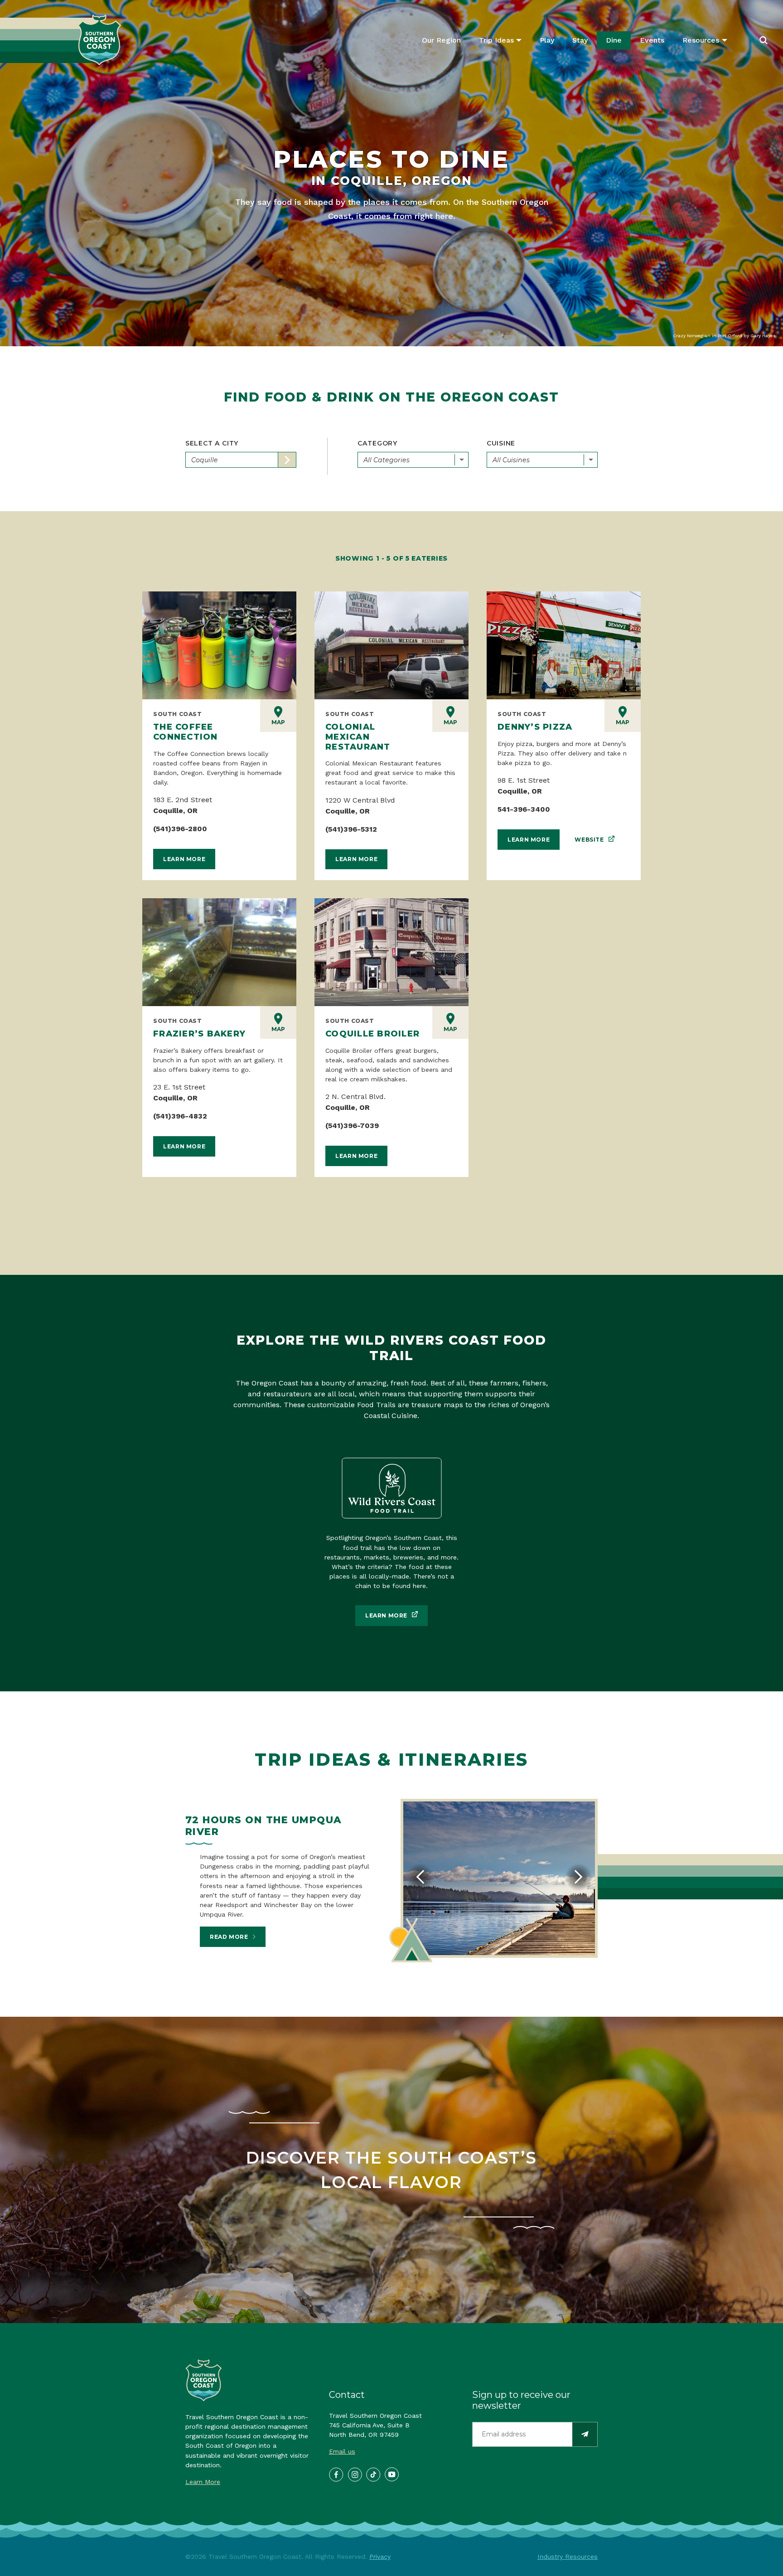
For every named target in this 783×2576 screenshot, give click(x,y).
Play (547, 40)
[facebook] (336, 2474)
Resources (701, 40)
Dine (614, 40)
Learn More (184, 859)
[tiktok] (373, 2474)
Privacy (380, 2557)
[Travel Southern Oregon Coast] (60, 40)
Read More (229, 1937)
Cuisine (501, 443)
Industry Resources (568, 2557)
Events (652, 40)
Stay (580, 40)
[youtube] (391, 2474)
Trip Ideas (496, 40)
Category (378, 443)
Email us (342, 2451)
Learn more (386, 1615)
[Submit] (585, 2434)
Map (278, 722)
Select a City (212, 443)
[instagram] (354, 2474)
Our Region (441, 40)
